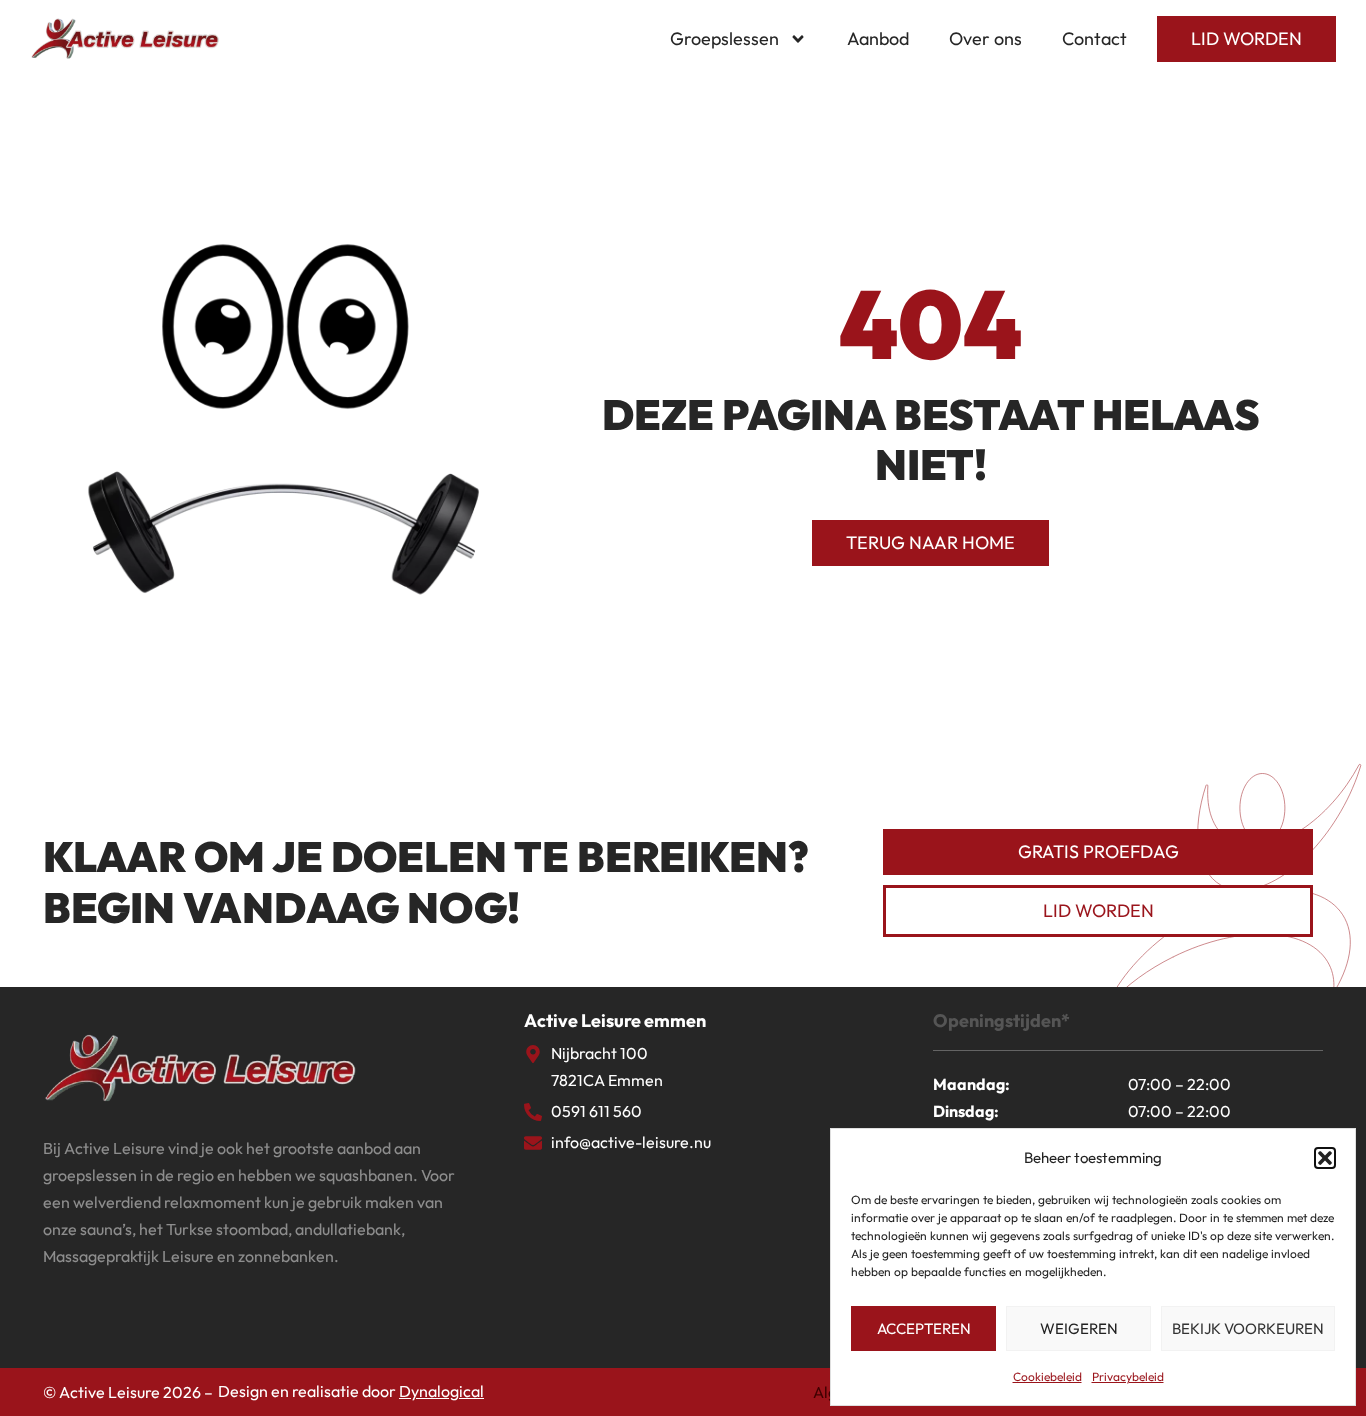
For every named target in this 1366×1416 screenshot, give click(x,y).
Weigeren (1079, 1328)
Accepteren (924, 1328)
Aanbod (878, 38)
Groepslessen (724, 38)
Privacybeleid (1128, 1376)
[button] (1325, 1158)
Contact (1094, 38)
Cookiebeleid (1047, 1376)
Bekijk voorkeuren (1248, 1328)
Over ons (985, 38)
